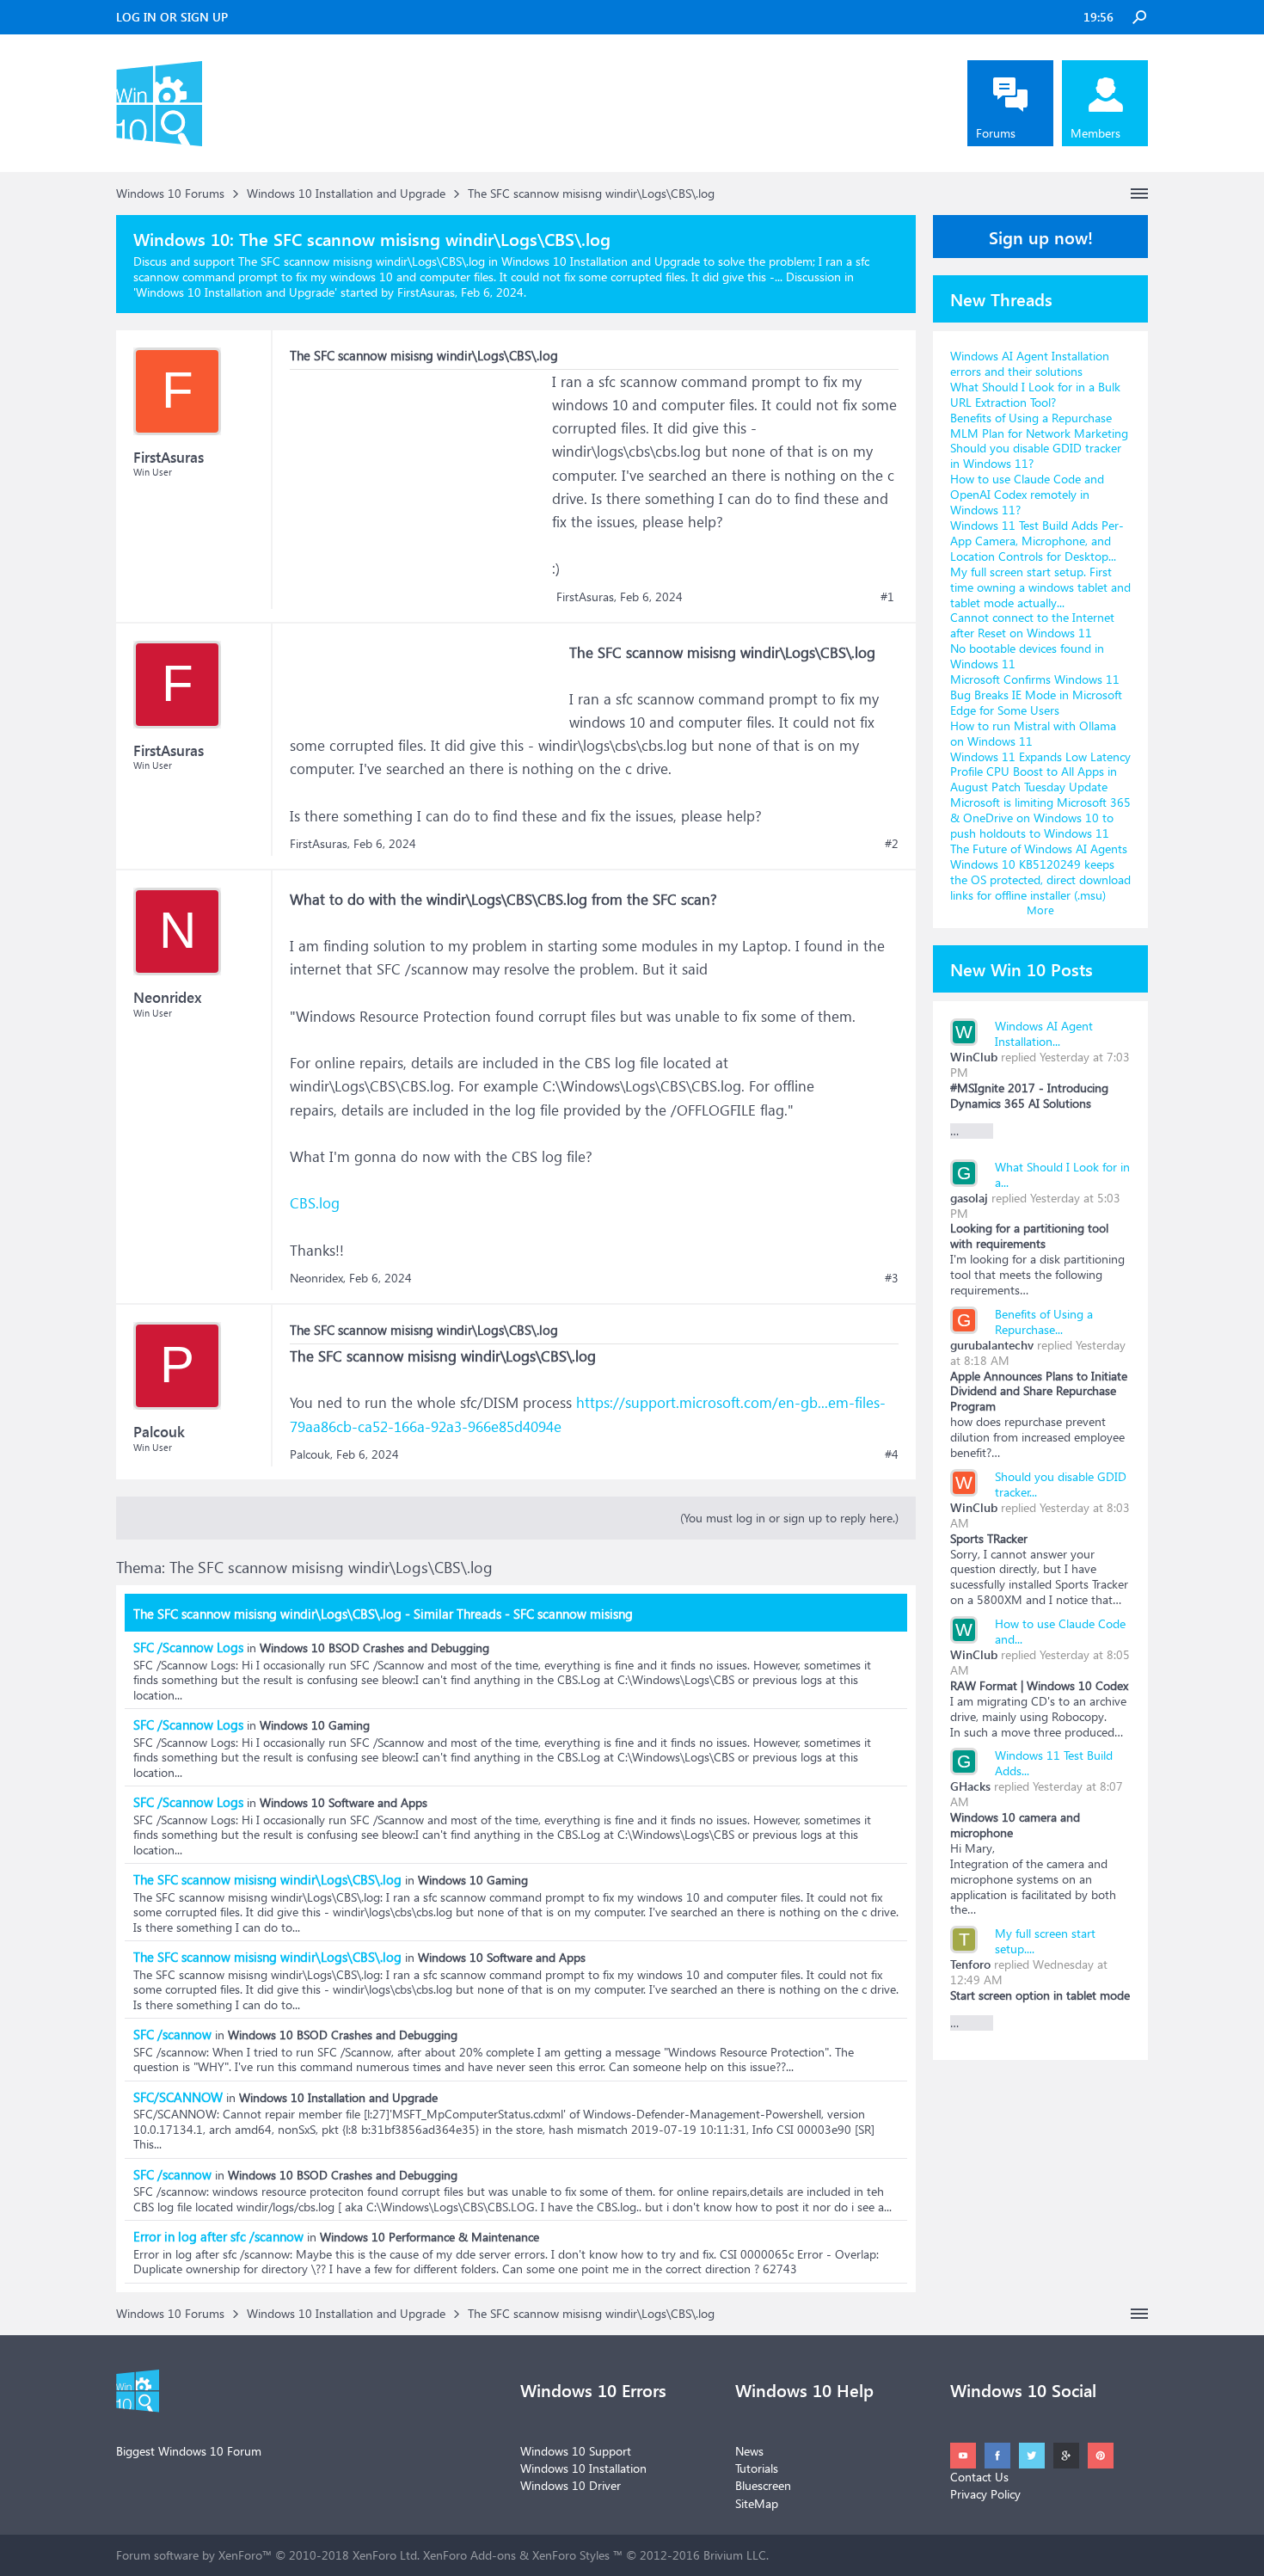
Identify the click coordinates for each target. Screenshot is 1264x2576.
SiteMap (757, 2503)
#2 (892, 844)
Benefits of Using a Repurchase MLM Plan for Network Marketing (1039, 425)
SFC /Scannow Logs (188, 1647)
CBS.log (315, 1203)
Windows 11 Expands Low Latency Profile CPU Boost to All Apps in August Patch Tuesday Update (1040, 772)
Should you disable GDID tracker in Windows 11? (1036, 455)
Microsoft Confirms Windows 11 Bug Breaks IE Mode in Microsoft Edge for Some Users (1036, 695)
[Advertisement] (419, 477)
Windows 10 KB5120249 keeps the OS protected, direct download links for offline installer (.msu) (1040, 879)
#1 (887, 597)
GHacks (970, 1786)
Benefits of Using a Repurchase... (1044, 1322)
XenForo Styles (571, 2555)
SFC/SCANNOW (178, 2097)
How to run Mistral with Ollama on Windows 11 (1033, 733)
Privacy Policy (985, 2494)
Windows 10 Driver (571, 2485)
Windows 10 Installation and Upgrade (235, 292)
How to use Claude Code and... (1060, 1631)
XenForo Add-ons (469, 2555)
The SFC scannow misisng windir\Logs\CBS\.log (267, 1879)
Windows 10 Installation (583, 2468)
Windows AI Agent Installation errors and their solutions (1030, 363)
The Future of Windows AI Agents (1039, 848)
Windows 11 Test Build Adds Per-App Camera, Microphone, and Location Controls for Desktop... (1037, 541)
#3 (892, 1278)
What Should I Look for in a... (1062, 1174)
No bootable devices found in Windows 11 (1027, 656)
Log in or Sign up (172, 17)
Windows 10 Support (576, 2451)
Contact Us (979, 2477)
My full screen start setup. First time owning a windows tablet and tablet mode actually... (1040, 587)
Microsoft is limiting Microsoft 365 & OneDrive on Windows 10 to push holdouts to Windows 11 (1040, 818)
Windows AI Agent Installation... (1044, 1033)
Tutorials (757, 2468)
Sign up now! (1041, 237)
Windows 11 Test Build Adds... (1054, 1763)
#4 (892, 1454)
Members (1095, 133)
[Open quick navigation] (1139, 194)
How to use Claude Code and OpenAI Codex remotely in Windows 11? (1027, 494)
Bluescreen (763, 2485)
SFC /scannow (172, 2034)
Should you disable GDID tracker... (1061, 1484)
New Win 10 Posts (1022, 968)
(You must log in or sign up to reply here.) (789, 1518)
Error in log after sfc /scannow (218, 2236)
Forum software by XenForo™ (268, 2555)
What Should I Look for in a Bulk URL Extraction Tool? (1035, 394)
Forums (996, 133)
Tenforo (970, 1964)
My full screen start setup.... (1045, 1941)
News (749, 2451)
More (1040, 910)
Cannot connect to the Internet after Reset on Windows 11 (1032, 625)
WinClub (974, 1057)
